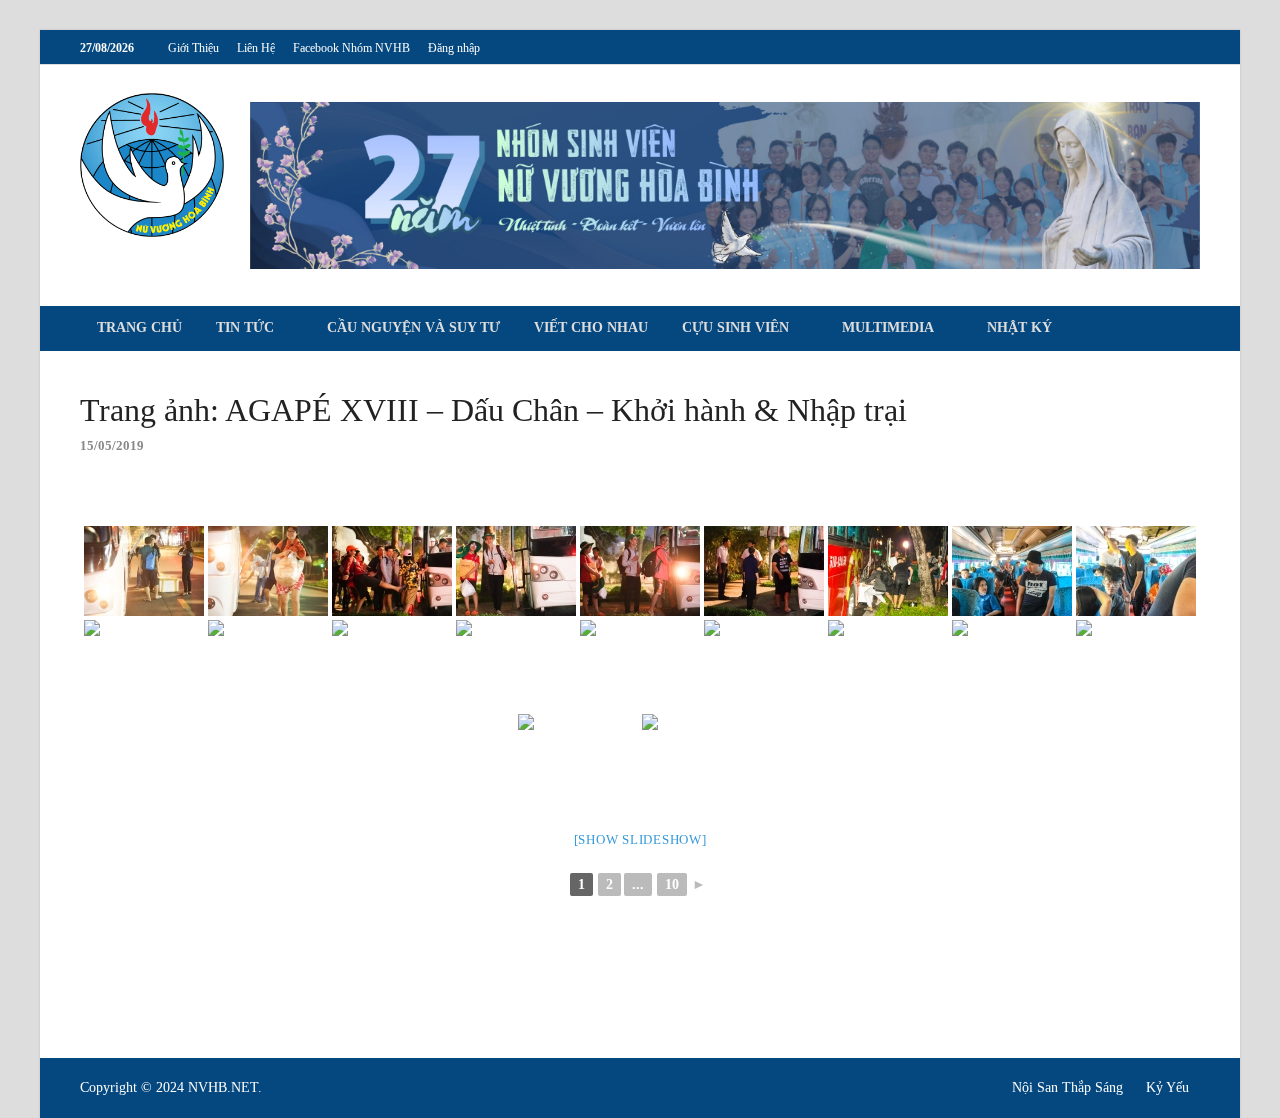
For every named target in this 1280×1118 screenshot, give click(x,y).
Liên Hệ (256, 48)
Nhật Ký (1019, 327)
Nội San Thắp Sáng (1067, 1087)
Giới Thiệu (193, 48)
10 (672, 884)
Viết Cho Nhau (591, 327)
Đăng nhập (454, 48)
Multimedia (888, 327)
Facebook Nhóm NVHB (351, 48)
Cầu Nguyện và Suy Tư (413, 327)
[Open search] (1190, 329)
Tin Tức (245, 327)
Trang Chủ (139, 327)
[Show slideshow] (640, 839)
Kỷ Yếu (1167, 1087)
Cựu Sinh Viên (735, 327)
